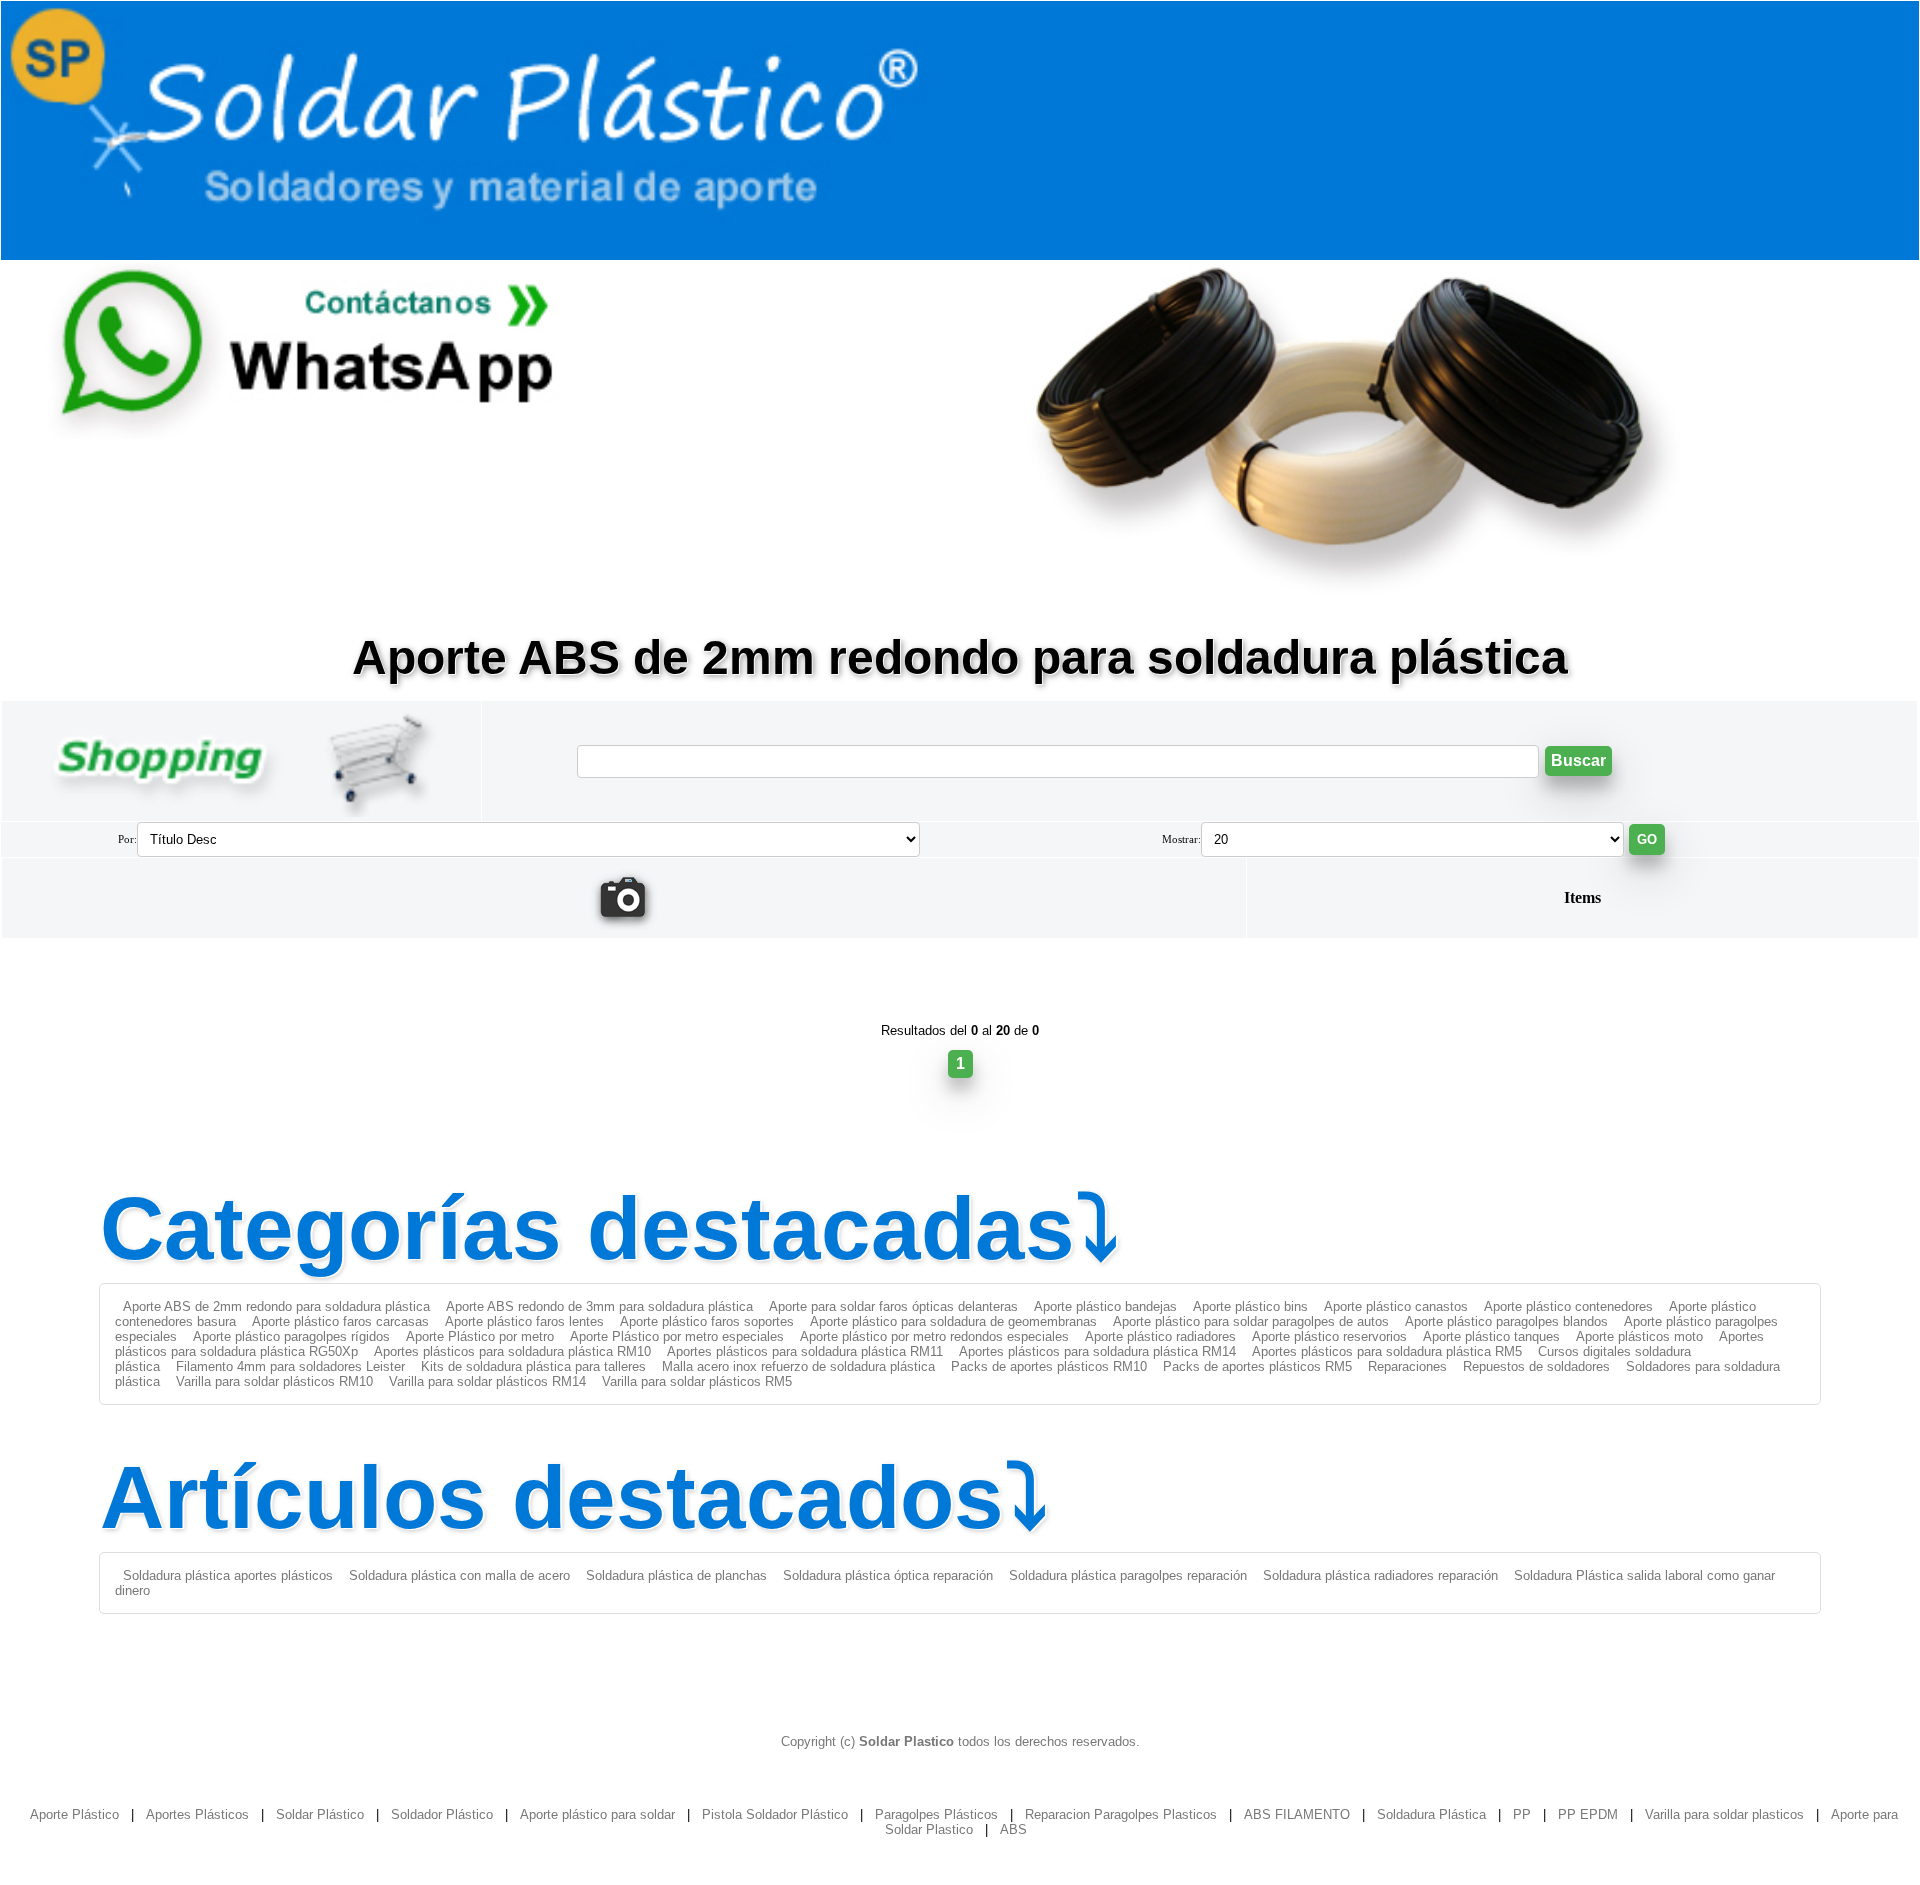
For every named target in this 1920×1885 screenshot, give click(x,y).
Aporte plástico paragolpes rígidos (291, 1336)
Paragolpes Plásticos (936, 1814)
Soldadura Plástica (1431, 1814)
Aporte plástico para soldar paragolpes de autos (1251, 1321)
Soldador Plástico (442, 1814)
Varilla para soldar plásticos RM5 (697, 1381)
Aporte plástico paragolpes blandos (1506, 1321)
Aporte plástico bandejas (1105, 1306)
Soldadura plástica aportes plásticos (228, 1575)
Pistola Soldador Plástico (775, 1814)
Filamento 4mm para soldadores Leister (290, 1366)
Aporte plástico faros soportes (707, 1321)
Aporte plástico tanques (1491, 1336)
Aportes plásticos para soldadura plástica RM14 (1097, 1351)
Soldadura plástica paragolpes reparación (1128, 1575)
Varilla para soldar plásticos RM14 (487, 1381)
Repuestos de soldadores (1536, 1366)
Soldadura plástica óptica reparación (888, 1575)
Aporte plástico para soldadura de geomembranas (953, 1321)
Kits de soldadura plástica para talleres (533, 1366)
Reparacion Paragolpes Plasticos (1121, 1814)
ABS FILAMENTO (1297, 1814)
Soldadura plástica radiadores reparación (1380, 1575)
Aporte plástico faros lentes (524, 1321)
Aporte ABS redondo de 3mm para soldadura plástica (599, 1306)
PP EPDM (1588, 1814)
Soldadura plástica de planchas (676, 1575)
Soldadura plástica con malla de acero (459, 1575)
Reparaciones (1407, 1366)
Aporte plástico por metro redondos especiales (934, 1336)
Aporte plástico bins (1250, 1306)
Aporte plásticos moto (1639, 1336)
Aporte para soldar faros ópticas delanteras (893, 1306)
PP (1522, 1814)
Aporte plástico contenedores (1568, 1306)
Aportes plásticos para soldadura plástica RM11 (805, 1351)
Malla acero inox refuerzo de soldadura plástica (798, 1366)
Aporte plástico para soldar (597, 1814)
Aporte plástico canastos (1396, 1306)
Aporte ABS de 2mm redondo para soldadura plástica (276, 1306)
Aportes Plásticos (197, 1814)
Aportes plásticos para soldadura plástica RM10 (512, 1351)
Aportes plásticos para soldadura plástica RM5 (1387, 1351)
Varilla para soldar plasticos (1724, 1814)
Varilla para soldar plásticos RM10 (274, 1381)
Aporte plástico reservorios (1329, 1336)
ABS (1013, 1829)
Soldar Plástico (320, 1814)
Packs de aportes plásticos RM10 (1049, 1366)
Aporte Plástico (74, 1814)
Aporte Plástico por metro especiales (677, 1336)
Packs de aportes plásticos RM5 (1257, 1366)
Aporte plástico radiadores (1160, 1336)
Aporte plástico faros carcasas (340, 1321)
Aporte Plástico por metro (480, 1336)
